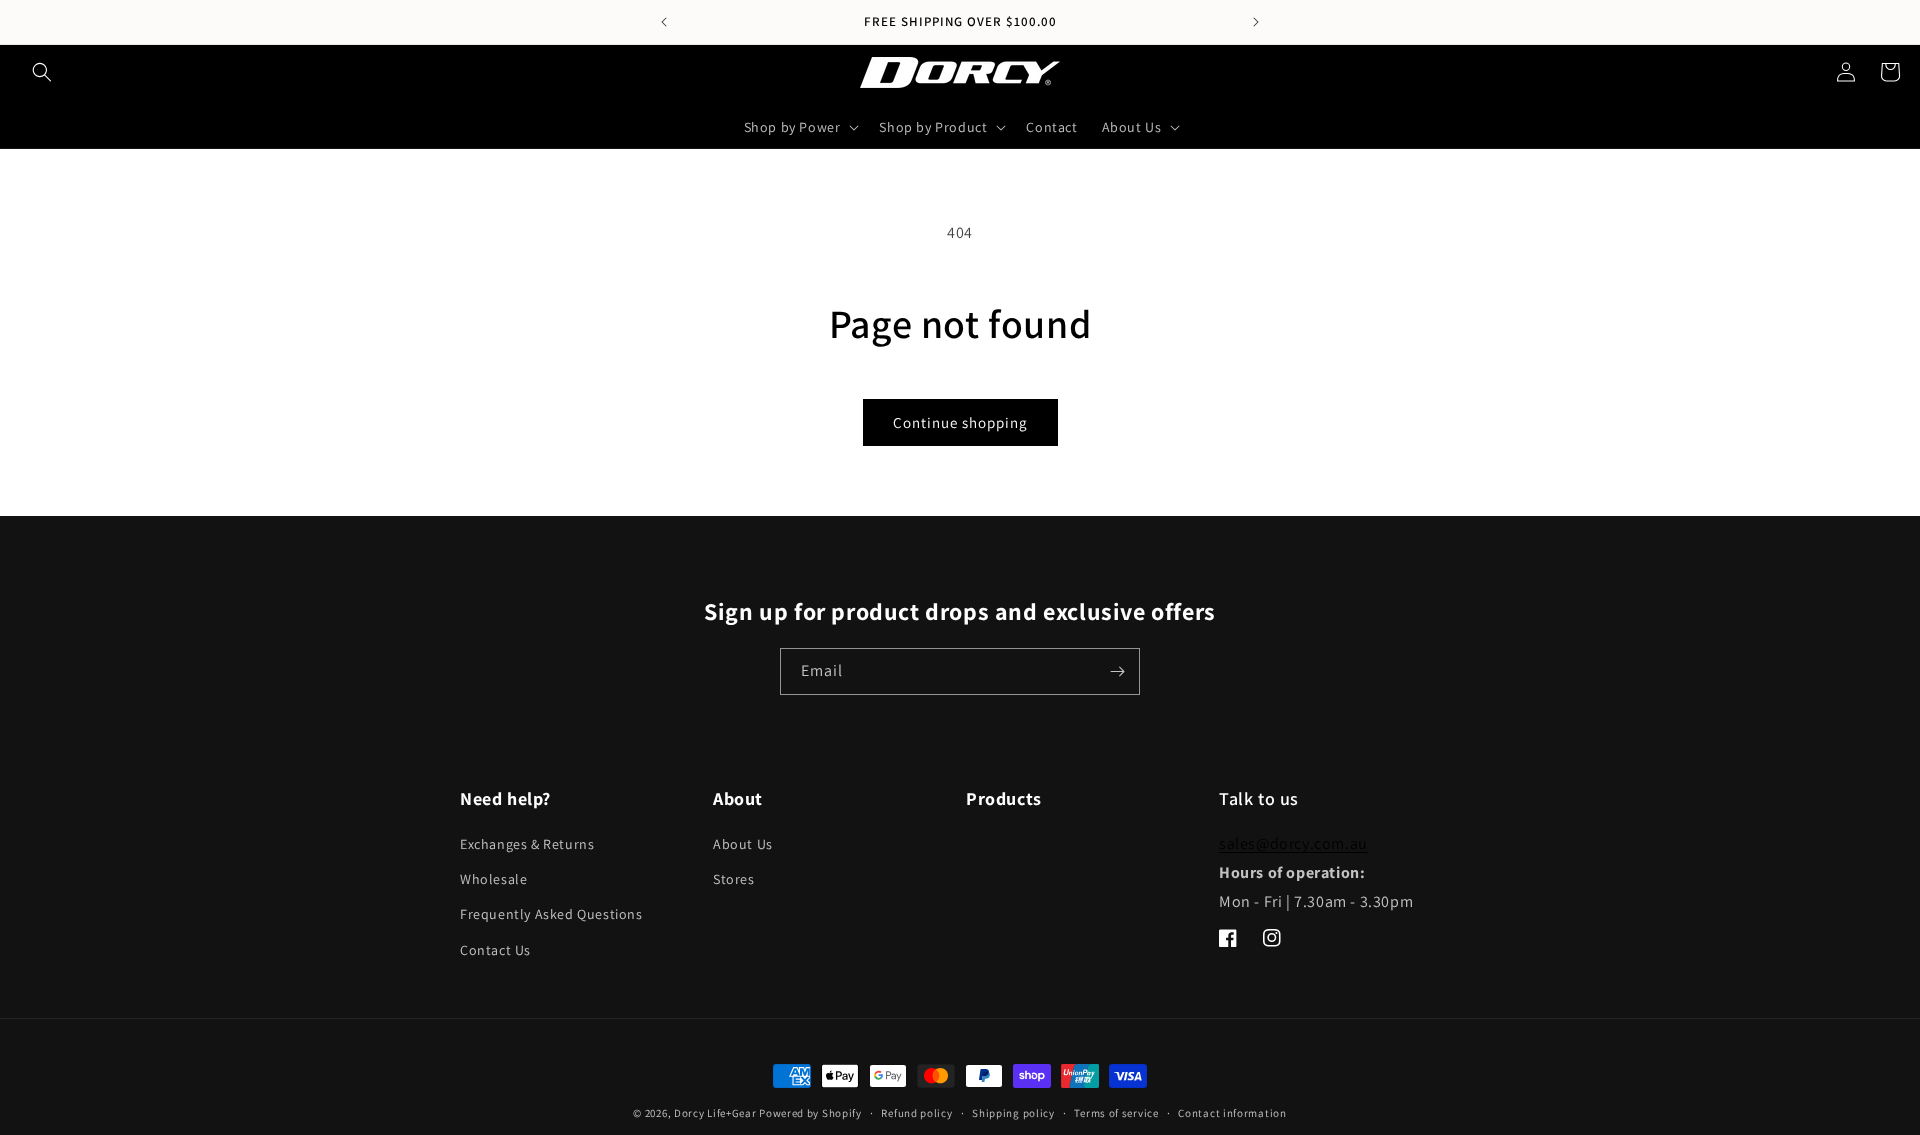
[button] (42, 72)
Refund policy (916, 1113)
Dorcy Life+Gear (715, 1113)
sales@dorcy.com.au (1293, 843)
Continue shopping (960, 422)
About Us (743, 844)
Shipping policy (1013, 1113)
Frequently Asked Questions (551, 914)
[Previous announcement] (664, 22)
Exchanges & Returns (527, 844)
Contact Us (495, 950)
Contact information (1232, 1113)
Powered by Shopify (810, 1113)
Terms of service (1116, 1113)
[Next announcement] (1256, 22)
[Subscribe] (1117, 671)
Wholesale (493, 879)
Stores (734, 879)
